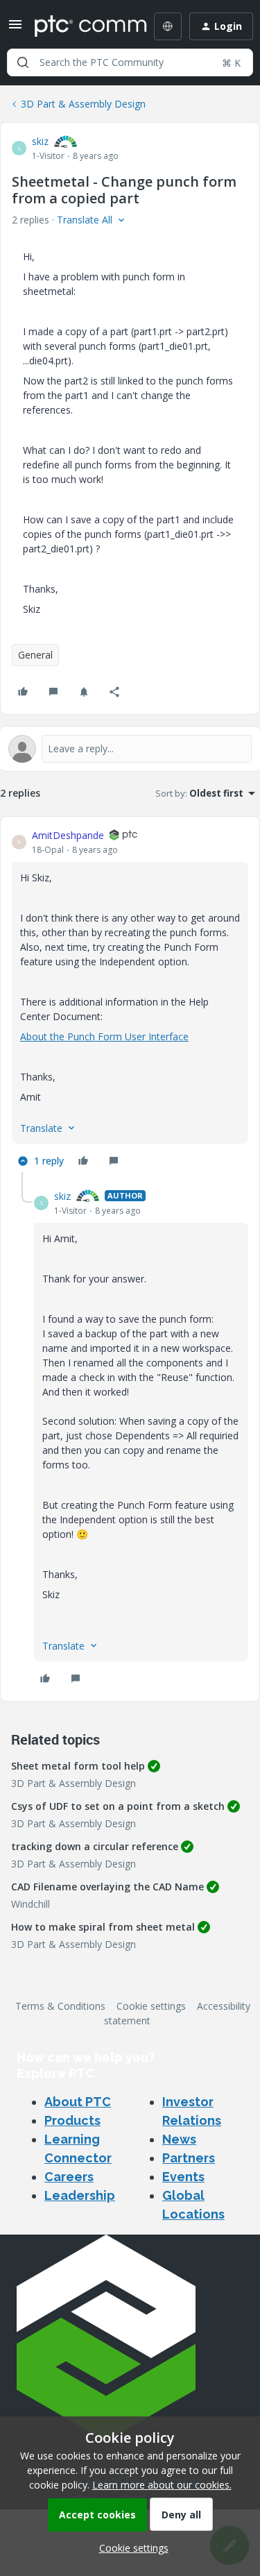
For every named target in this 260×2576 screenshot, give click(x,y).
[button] (15, 29)
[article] (130, 1000)
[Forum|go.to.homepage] (81, 26)
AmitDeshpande (68, 835)
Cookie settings (151, 2006)
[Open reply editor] (130, 749)
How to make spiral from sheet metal (103, 1927)
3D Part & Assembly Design (83, 104)
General (35, 655)
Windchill (31, 1904)
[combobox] (130, 62)
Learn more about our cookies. (162, 2485)
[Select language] (168, 26)
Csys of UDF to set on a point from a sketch (118, 1806)
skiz (40, 141)
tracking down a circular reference (95, 1846)
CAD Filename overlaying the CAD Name (107, 1887)
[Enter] (23, 62)
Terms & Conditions (60, 2006)
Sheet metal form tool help (78, 1766)
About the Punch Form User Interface (104, 1036)
